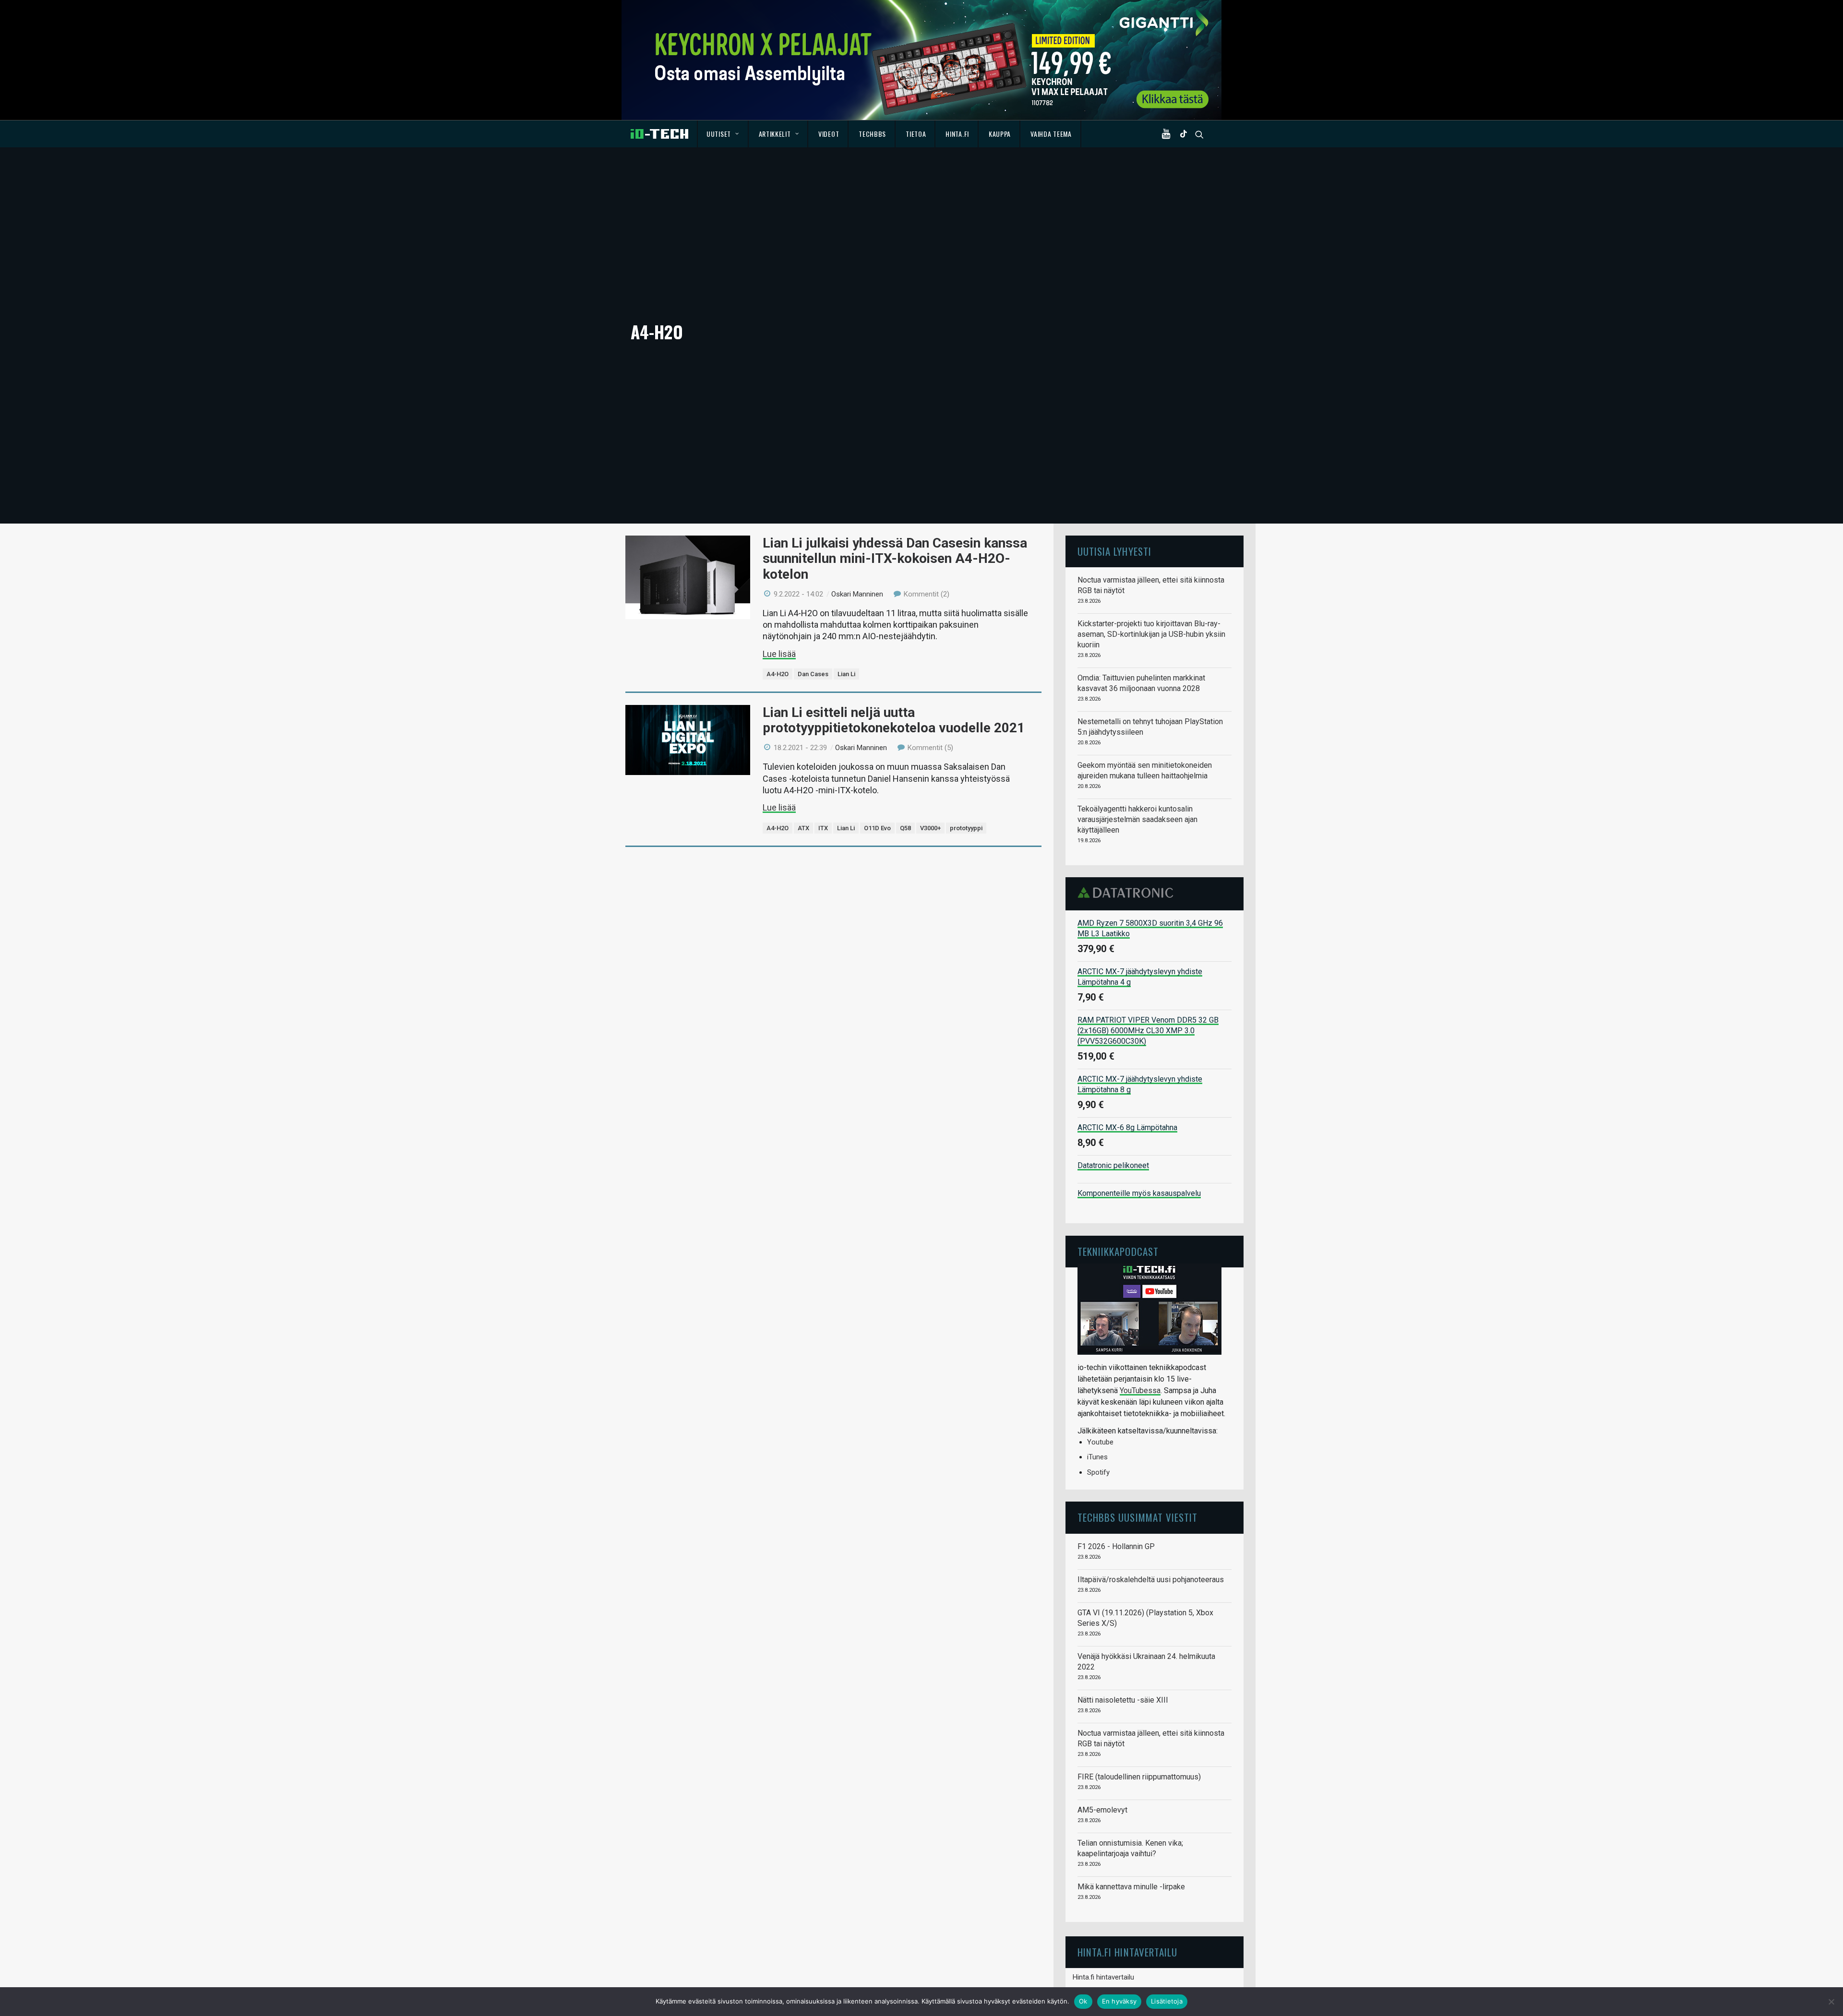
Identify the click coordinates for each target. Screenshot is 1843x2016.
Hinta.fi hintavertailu (1103, 1977)
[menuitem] (723, 134)
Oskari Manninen (857, 594)
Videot (829, 134)
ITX (823, 828)
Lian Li (846, 674)
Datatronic (1128, 893)
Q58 (905, 828)
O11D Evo (877, 828)
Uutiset (719, 134)
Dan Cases (813, 674)
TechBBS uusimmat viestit (1137, 1517)
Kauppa (1000, 134)
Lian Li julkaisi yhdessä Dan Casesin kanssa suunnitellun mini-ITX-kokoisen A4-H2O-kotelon (895, 558)
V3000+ (930, 828)
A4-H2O (778, 674)
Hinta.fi (957, 134)
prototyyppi (966, 828)
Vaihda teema (1051, 134)
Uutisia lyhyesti (1114, 551)
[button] (1168, 134)
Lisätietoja (1167, 2001)
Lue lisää (779, 654)
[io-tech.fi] (659, 134)
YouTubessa (1140, 1390)
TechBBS (872, 134)
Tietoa (916, 134)
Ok (1083, 2001)
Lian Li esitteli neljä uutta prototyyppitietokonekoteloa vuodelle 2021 (894, 720)
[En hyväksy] (1831, 2002)
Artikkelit (775, 134)
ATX (803, 828)
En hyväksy (1119, 2001)
